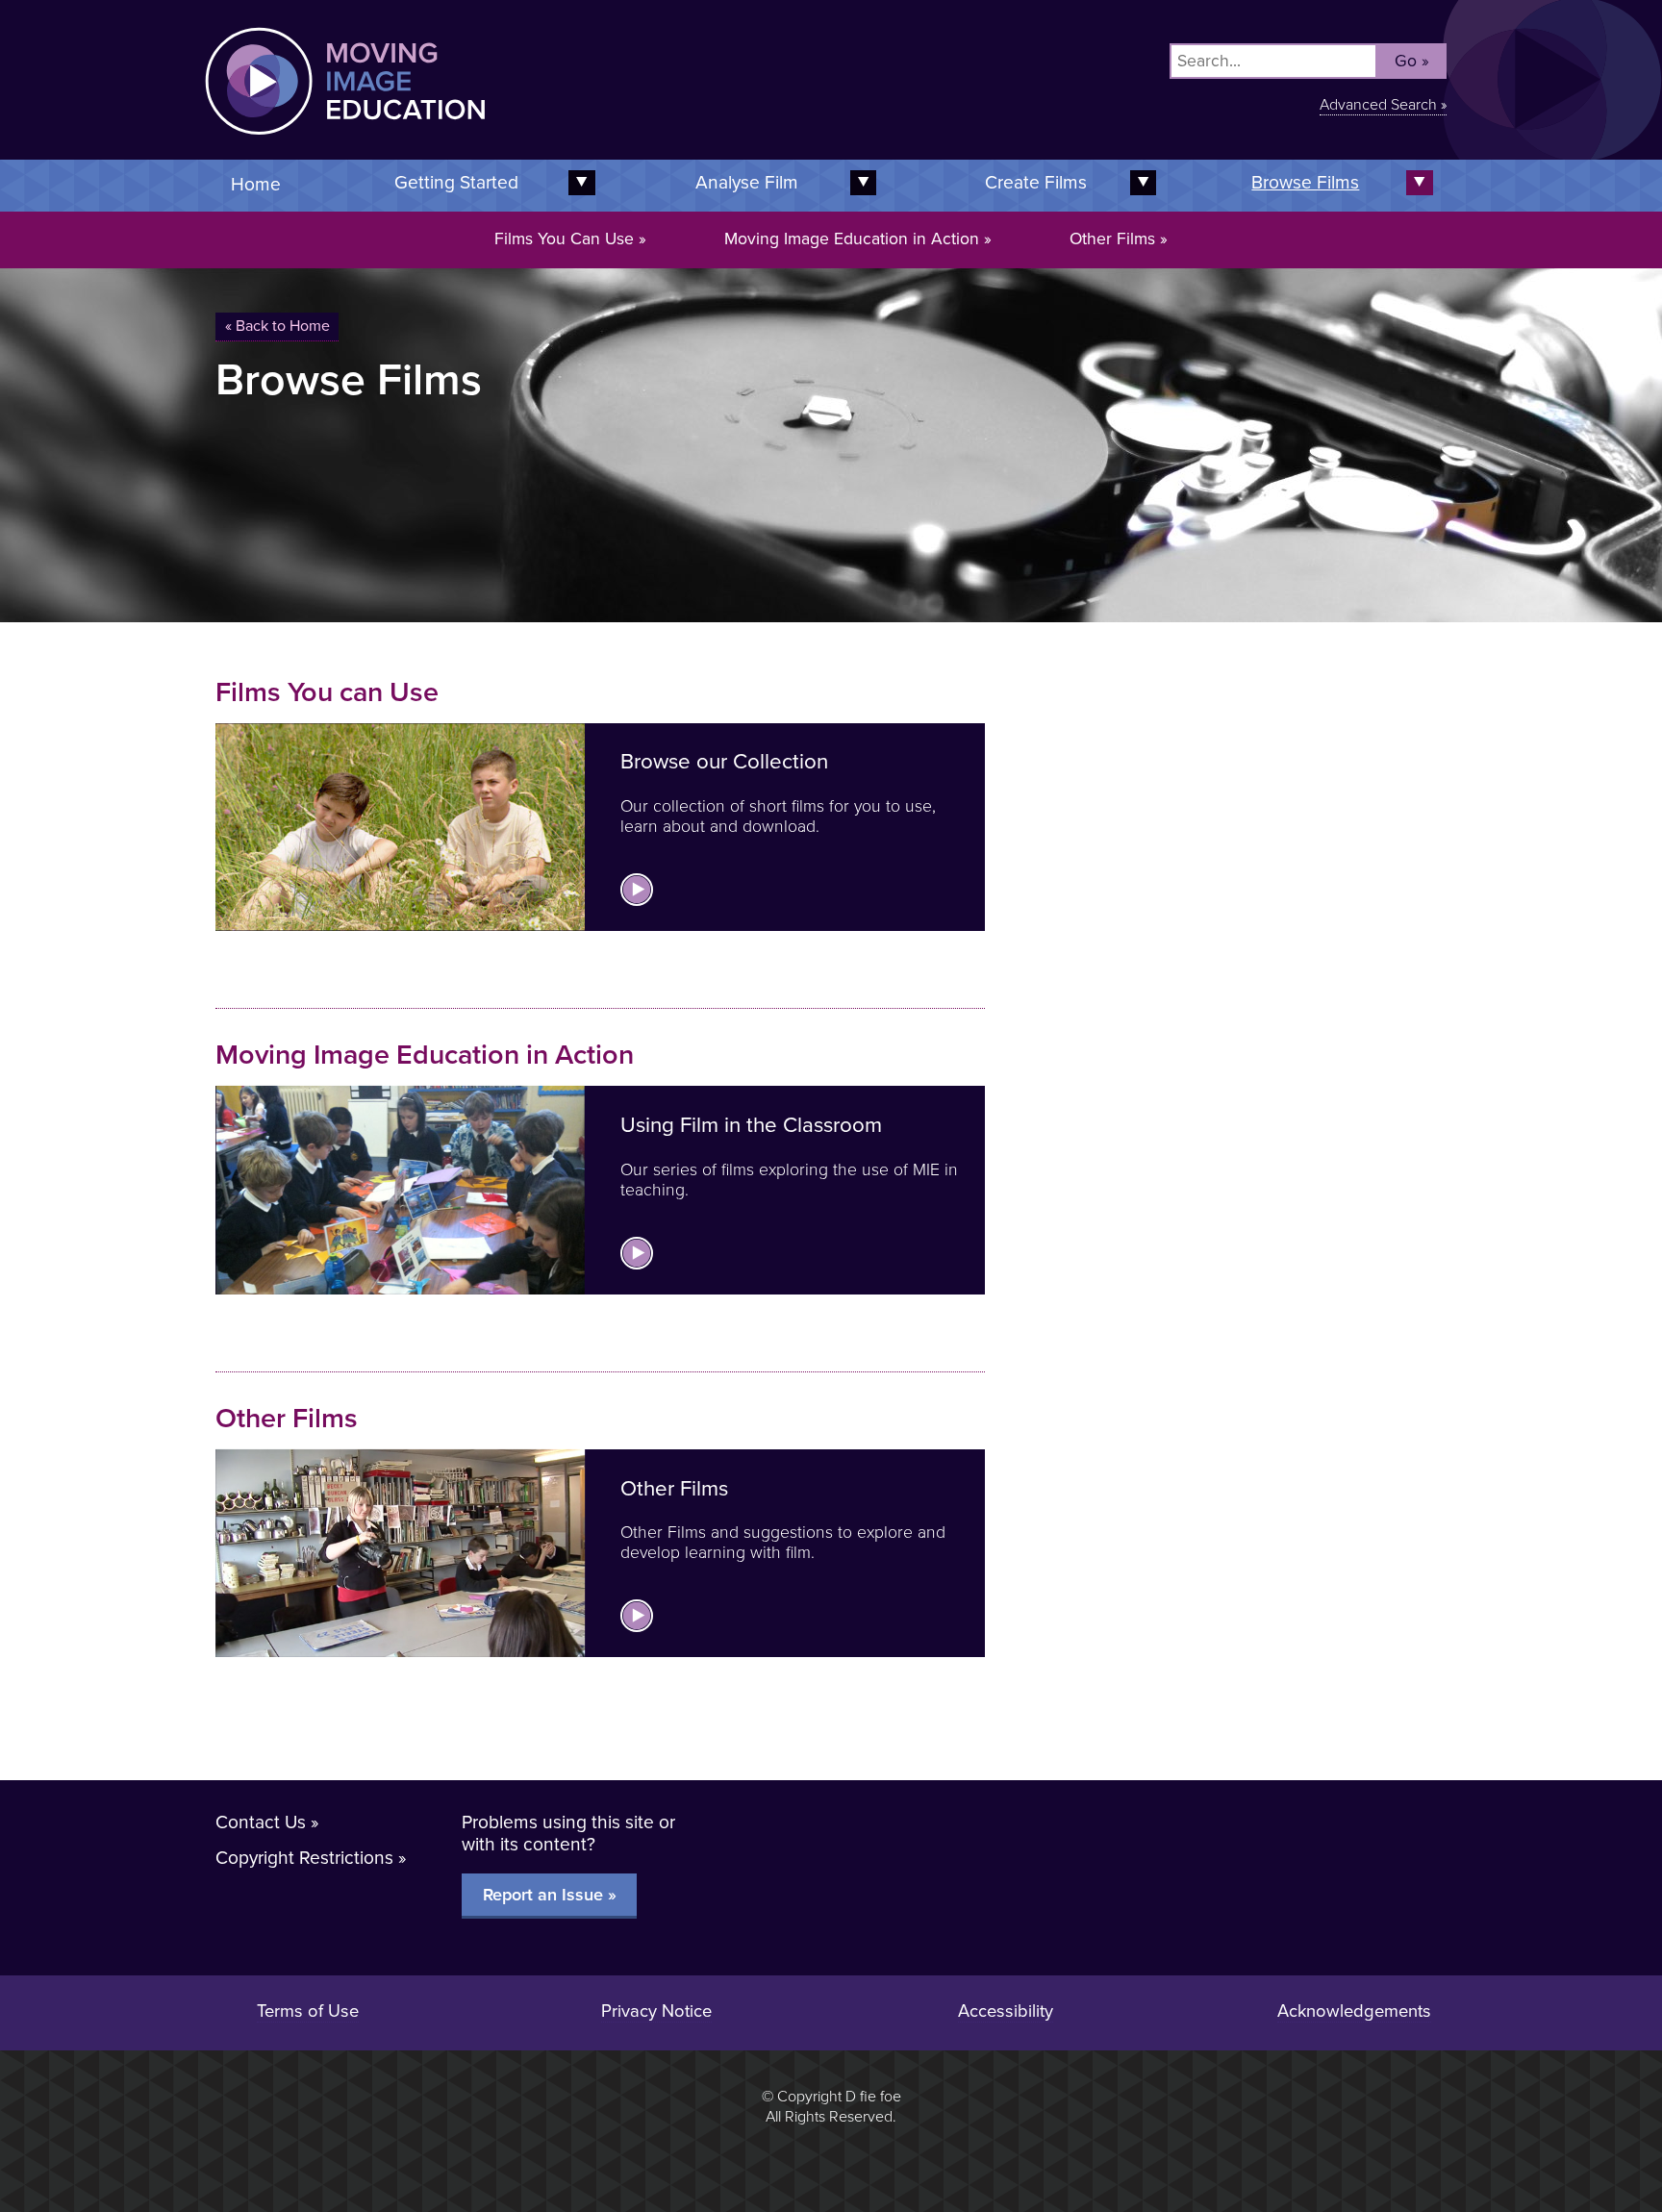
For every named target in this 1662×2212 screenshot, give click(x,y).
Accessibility (1006, 2011)
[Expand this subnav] (860, 183)
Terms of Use (308, 2011)
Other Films (1112, 239)
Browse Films (1305, 182)
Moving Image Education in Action (852, 239)
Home (256, 184)
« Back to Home (277, 326)
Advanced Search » (1383, 105)
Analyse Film (747, 182)
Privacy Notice (656, 2011)
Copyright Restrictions (304, 1858)
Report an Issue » (550, 1895)
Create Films (1036, 182)
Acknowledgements (1354, 2011)
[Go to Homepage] (518, 147)
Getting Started (456, 182)
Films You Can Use (564, 239)
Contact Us (261, 1822)
